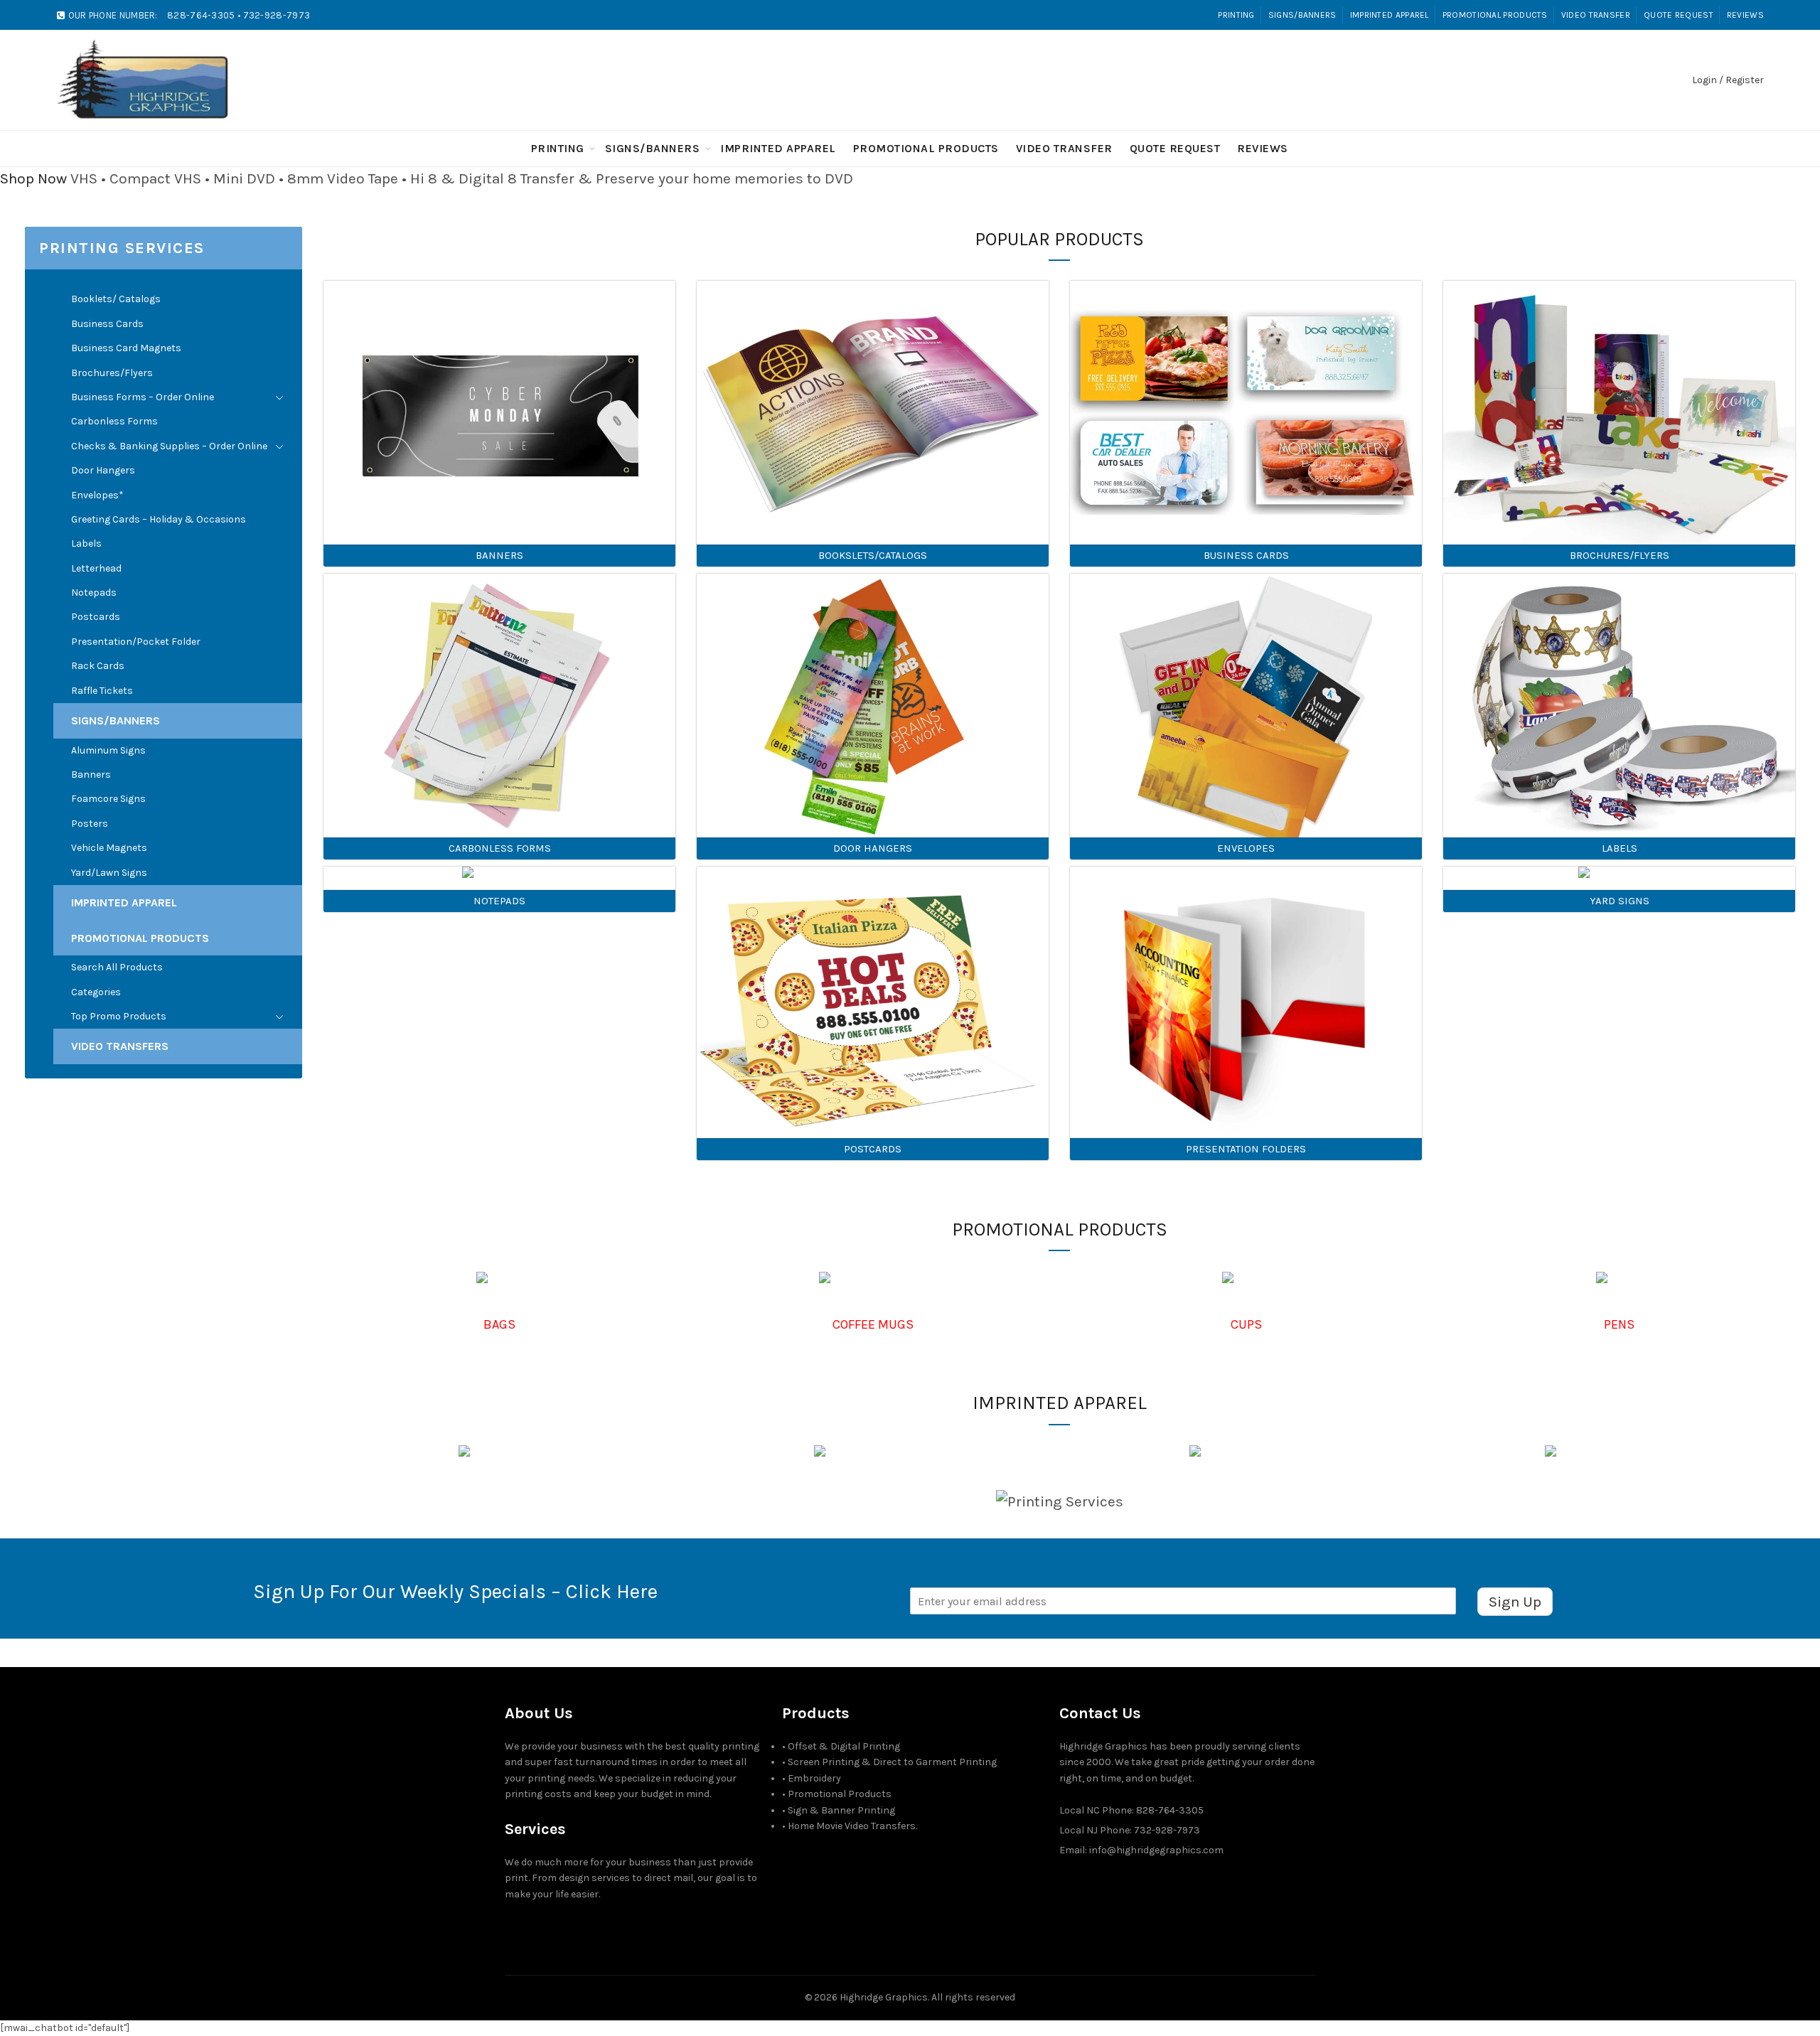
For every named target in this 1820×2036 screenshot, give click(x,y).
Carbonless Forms (114, 421)
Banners (91, 775)
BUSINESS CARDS (1246, 555)
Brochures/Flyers (112, 373)
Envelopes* (97, 495)
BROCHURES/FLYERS (1620, 555)
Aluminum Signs (108, 750)
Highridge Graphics (884, 1997)
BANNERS (499, 555)
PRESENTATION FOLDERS (1246, 1149)
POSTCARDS (873, 1149)
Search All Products (117, 967)
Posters (90, 824)
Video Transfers (120, 1046)
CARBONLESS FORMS (500, 848)
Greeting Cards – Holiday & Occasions (159, 519)
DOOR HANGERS (873, 848)
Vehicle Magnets (109, 848)
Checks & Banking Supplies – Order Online (169, 446)
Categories (96, 992)
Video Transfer (1596, 15)
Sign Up (1515, 1602)
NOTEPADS (499, 901)
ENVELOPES (1246, 848)
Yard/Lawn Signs (109, 873)
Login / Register (1728, 80)
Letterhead (96, 568)
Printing (1236, 15)
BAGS (499, 1324)
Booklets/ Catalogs (116, 299)
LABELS (1620, 848)
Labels (86, 543)
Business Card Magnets (126, 348)
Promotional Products (1495, 15)
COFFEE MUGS (873, 1324)
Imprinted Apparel (1390, 15)
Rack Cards (98, 666)
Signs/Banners (1302, 15)
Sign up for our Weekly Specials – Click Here (455, 1591)
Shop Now (33, 178)
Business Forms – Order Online (143, 397)
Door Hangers (103, 470)
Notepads (94, 593)
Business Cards (107, 324)
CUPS (1246, 1324)
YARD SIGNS (1620, 901)
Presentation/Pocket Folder (136, 642)
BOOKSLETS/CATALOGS (873, 555)
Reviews (1745, 15)
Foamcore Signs (108, 799)
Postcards (96, 617)
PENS (1619, 1324)
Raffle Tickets (102, 691)
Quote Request (1679, 15)
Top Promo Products (119, 1016)
